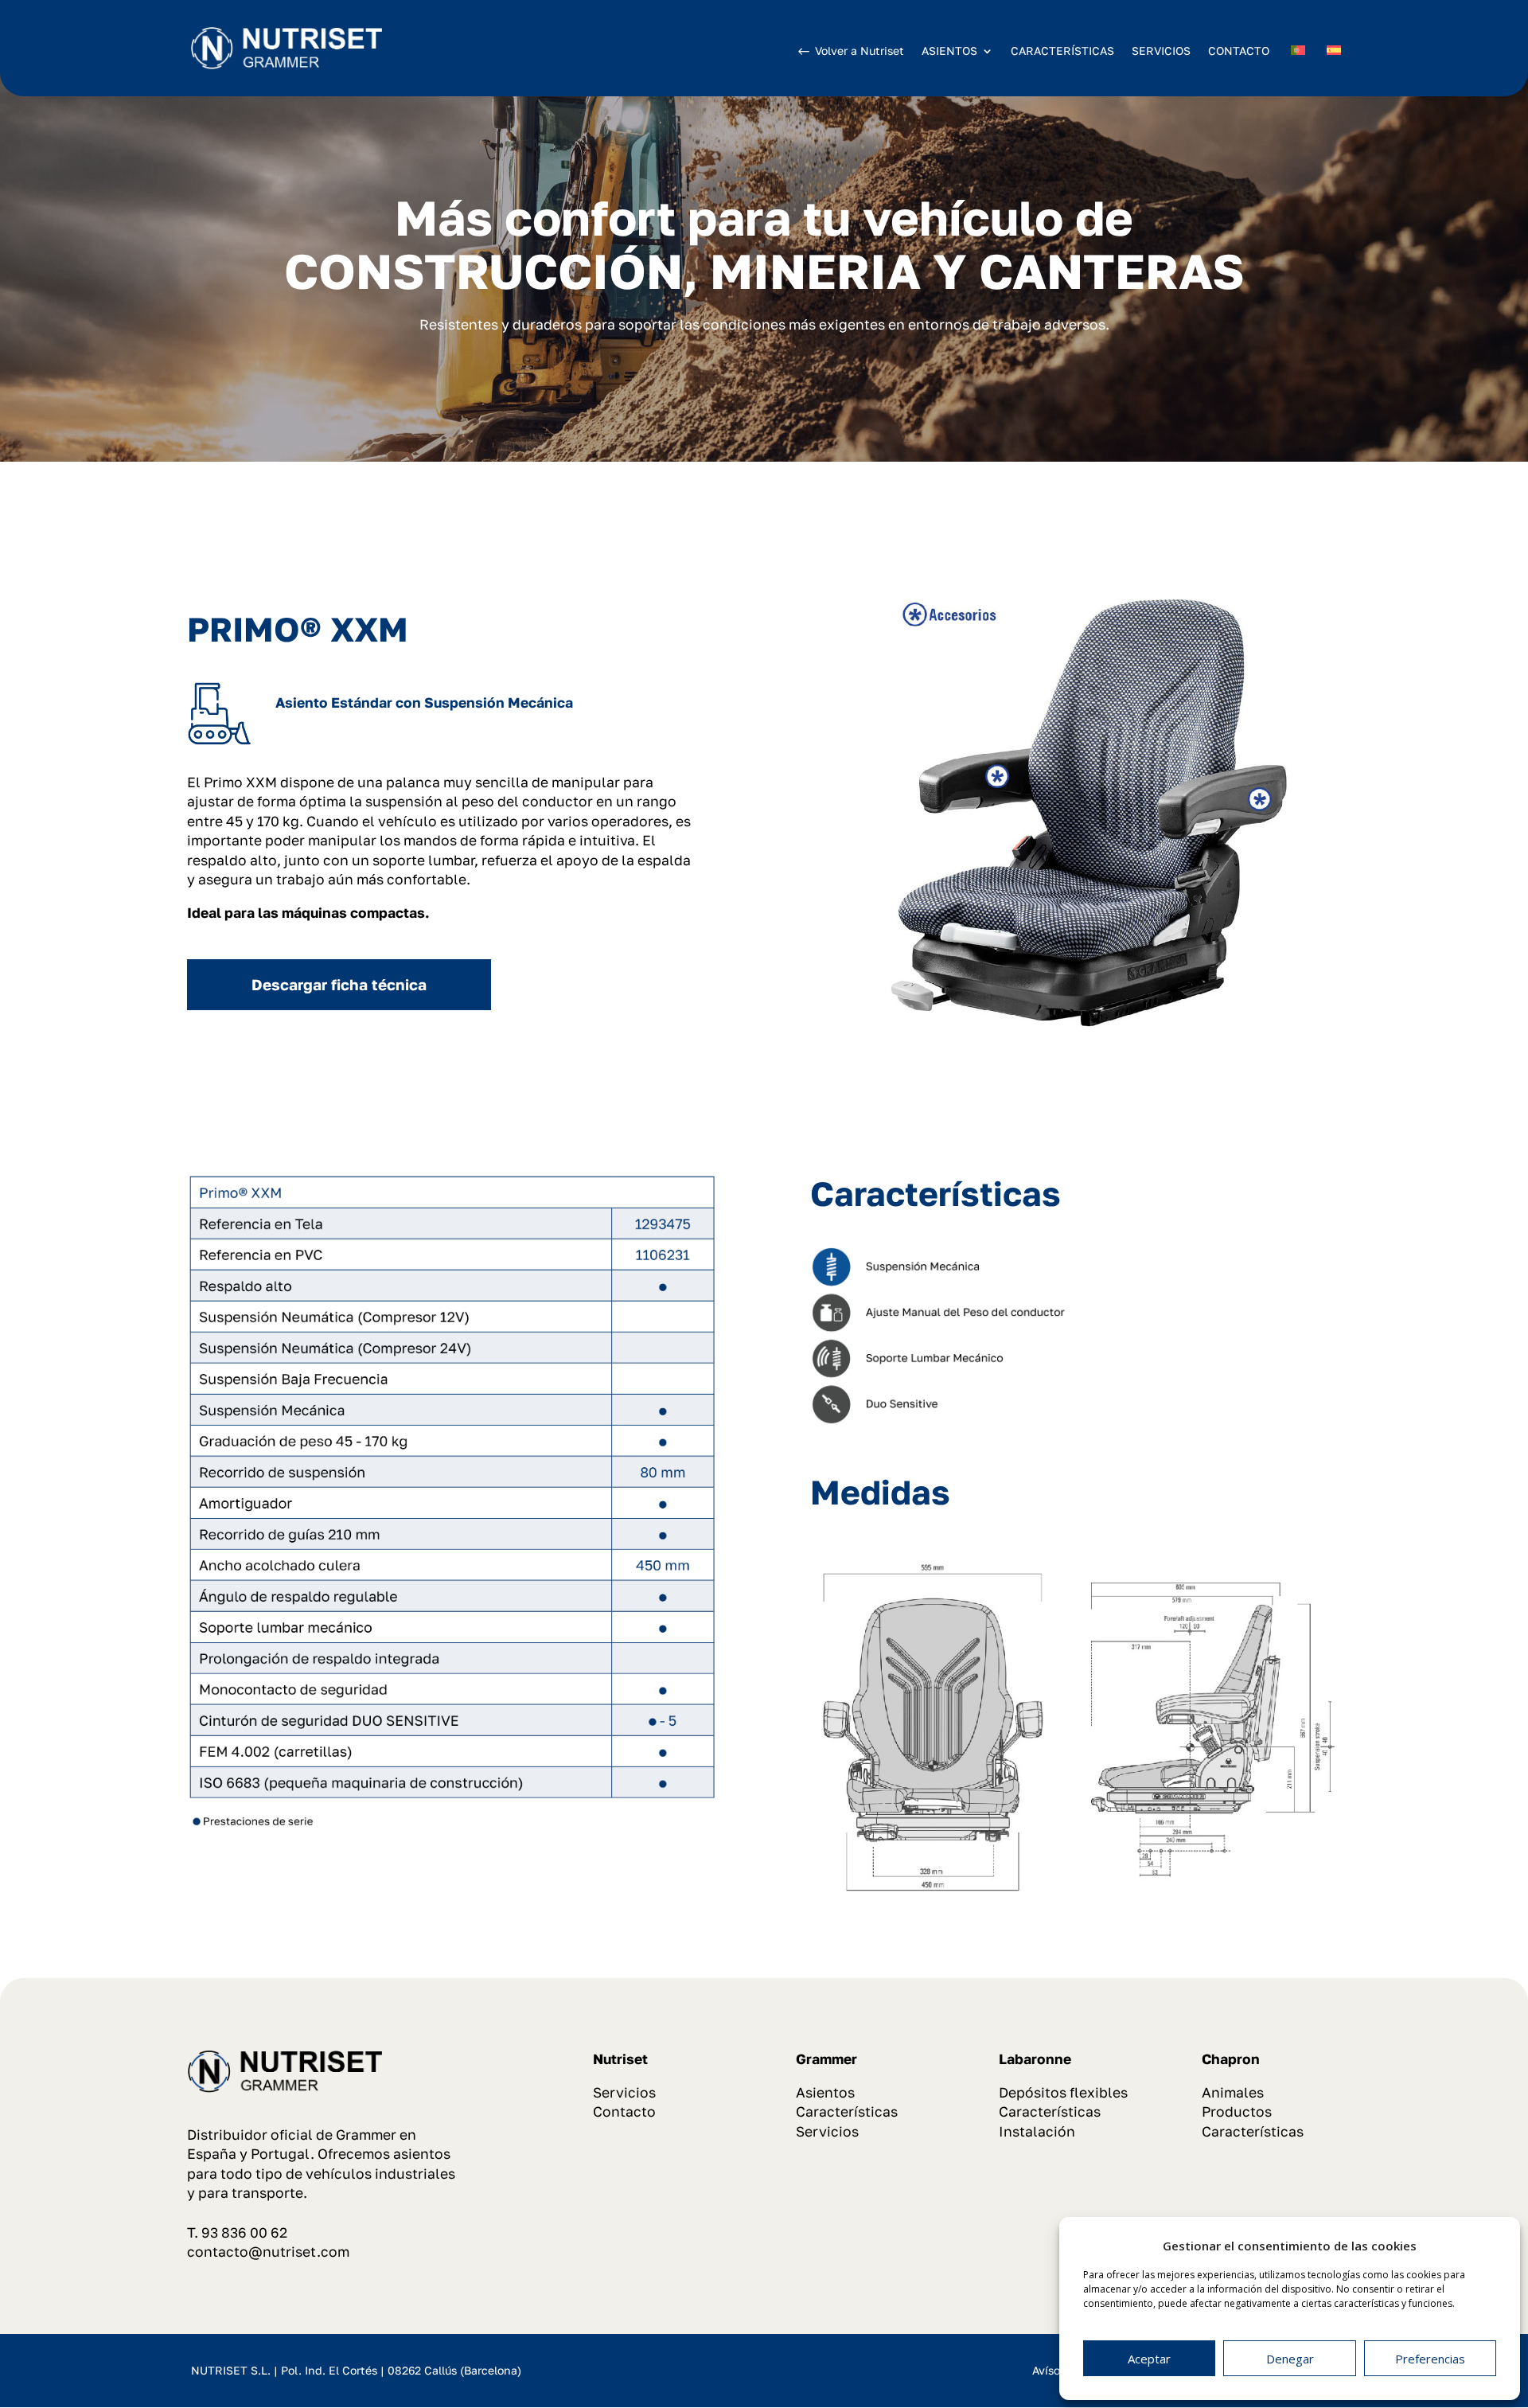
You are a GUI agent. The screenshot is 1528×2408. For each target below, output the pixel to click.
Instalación (1037, 2131)
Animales (1233, 2092)
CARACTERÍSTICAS (1062, 51)
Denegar (1290, 2359)
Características (847, 2111)
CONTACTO (1239, 51)
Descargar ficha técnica (339, 984)
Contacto (624, 2111)
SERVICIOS (1161, 51)
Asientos (825, 2092)
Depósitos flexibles (1063, 2092)
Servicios (624, 2092)
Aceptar (1149, 2359)
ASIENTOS (949, 51)
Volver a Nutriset (859, 51)
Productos (1237, 2111)
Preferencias (1430, 2359)
